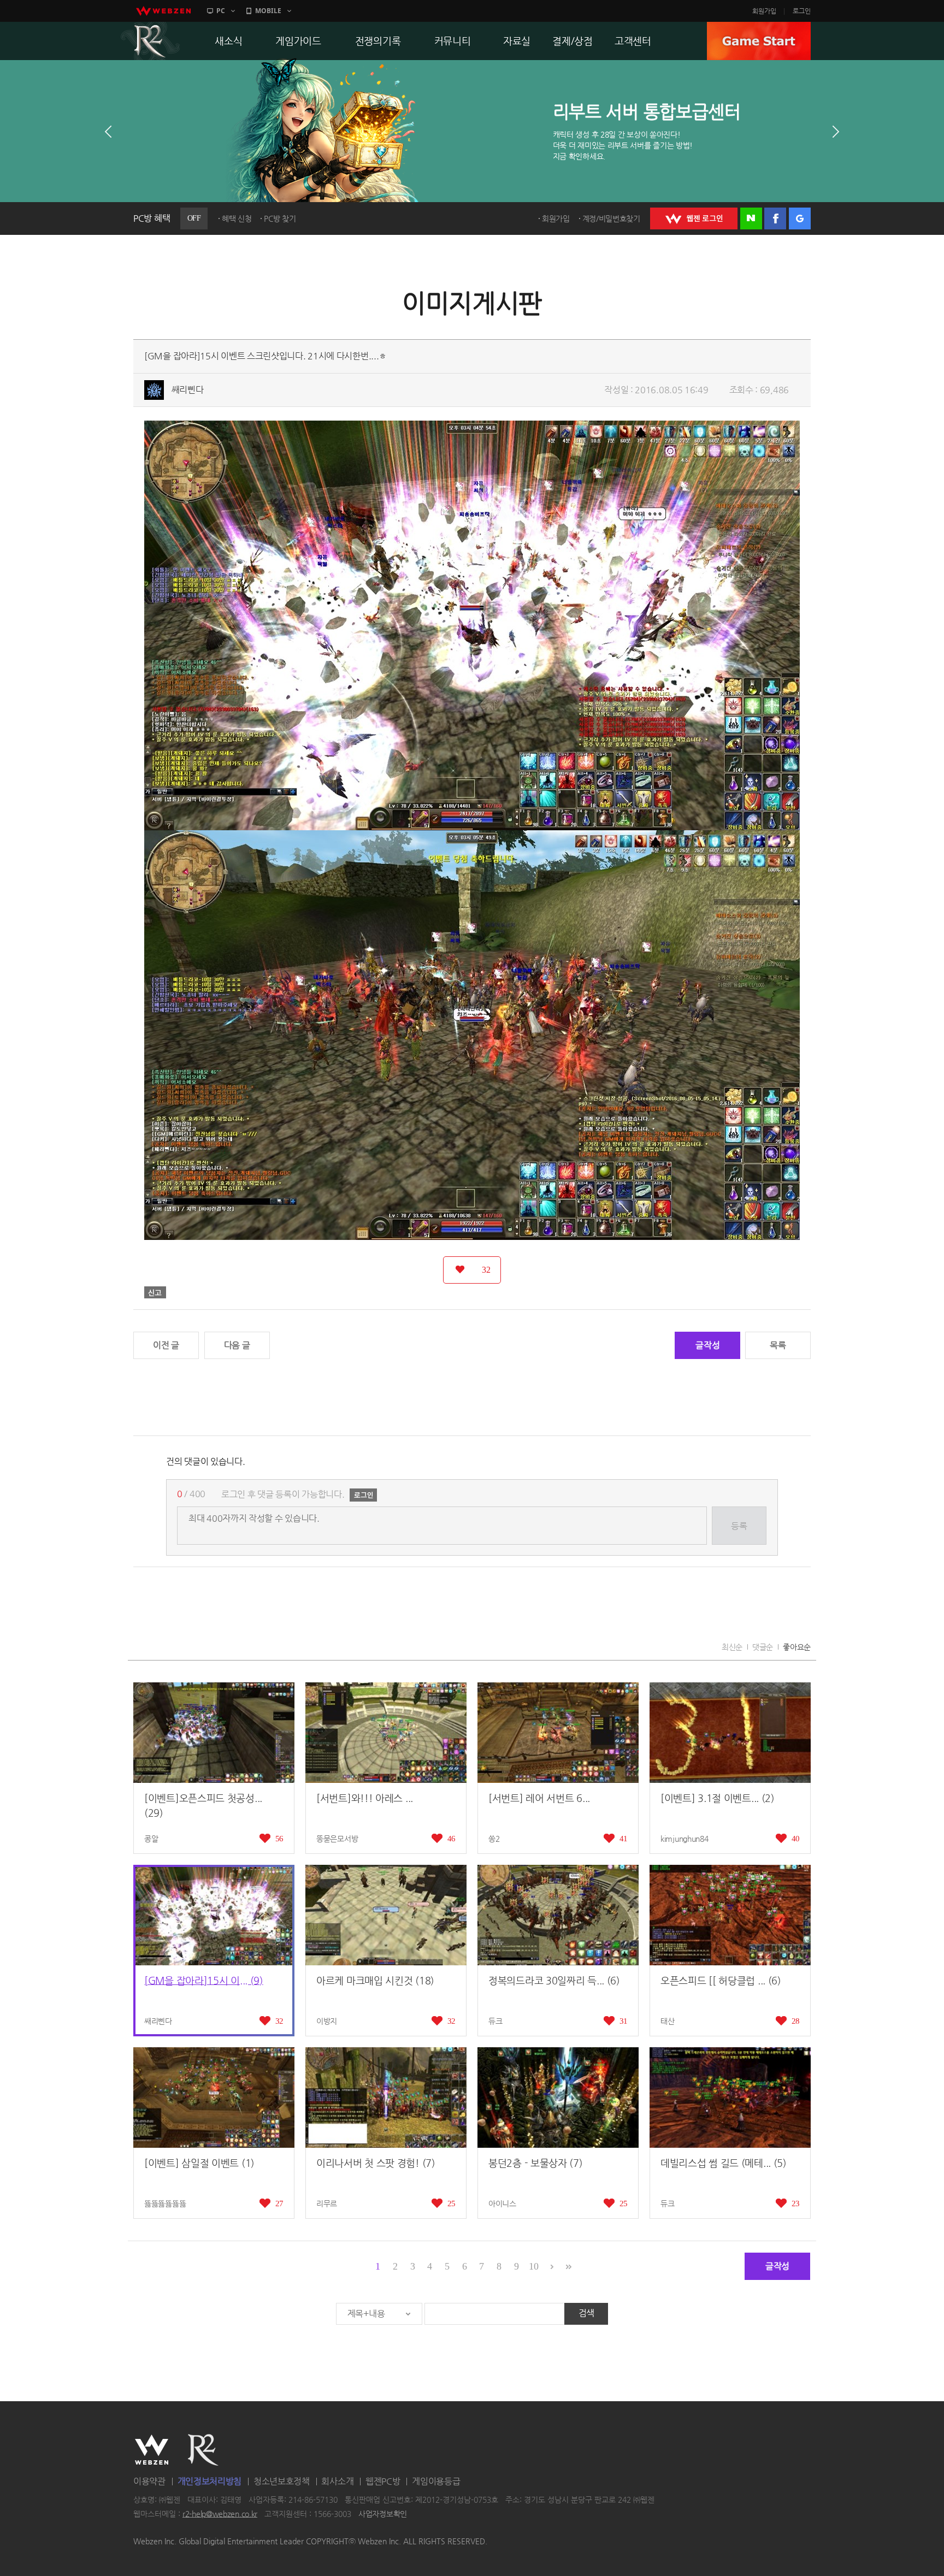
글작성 (707, 1345)
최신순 (732, 1647)
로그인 (802, 11)
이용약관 (149, 2481)
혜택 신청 (237, 218)
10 (533, 2266)
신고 (155, 1292)
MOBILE (268, 11)
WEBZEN (152, 2450)
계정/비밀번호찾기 (611, 218)
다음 (836, 132)
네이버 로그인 (751, 218)
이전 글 (166, 1345)
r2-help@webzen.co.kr (220, 2514)
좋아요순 (797, 1647)
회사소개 (337, 2481)
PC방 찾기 (280, 218)
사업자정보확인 (383, 2514)
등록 (739, 1526)
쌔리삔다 (188, 390)
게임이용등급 (436, 2481)
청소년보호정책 (282, 2481)
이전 (108, 132)
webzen (163, 11)
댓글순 (763, 1647)
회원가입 (764, 11)
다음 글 (237, 1345)
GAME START (759, 41)
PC (221, 11)
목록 (778, 1345)
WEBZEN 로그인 (694, 218)
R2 (150, 41)
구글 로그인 (800, 218)
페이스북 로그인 (775, 218)
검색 (586, 2313)
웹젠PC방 (383, 2481)
